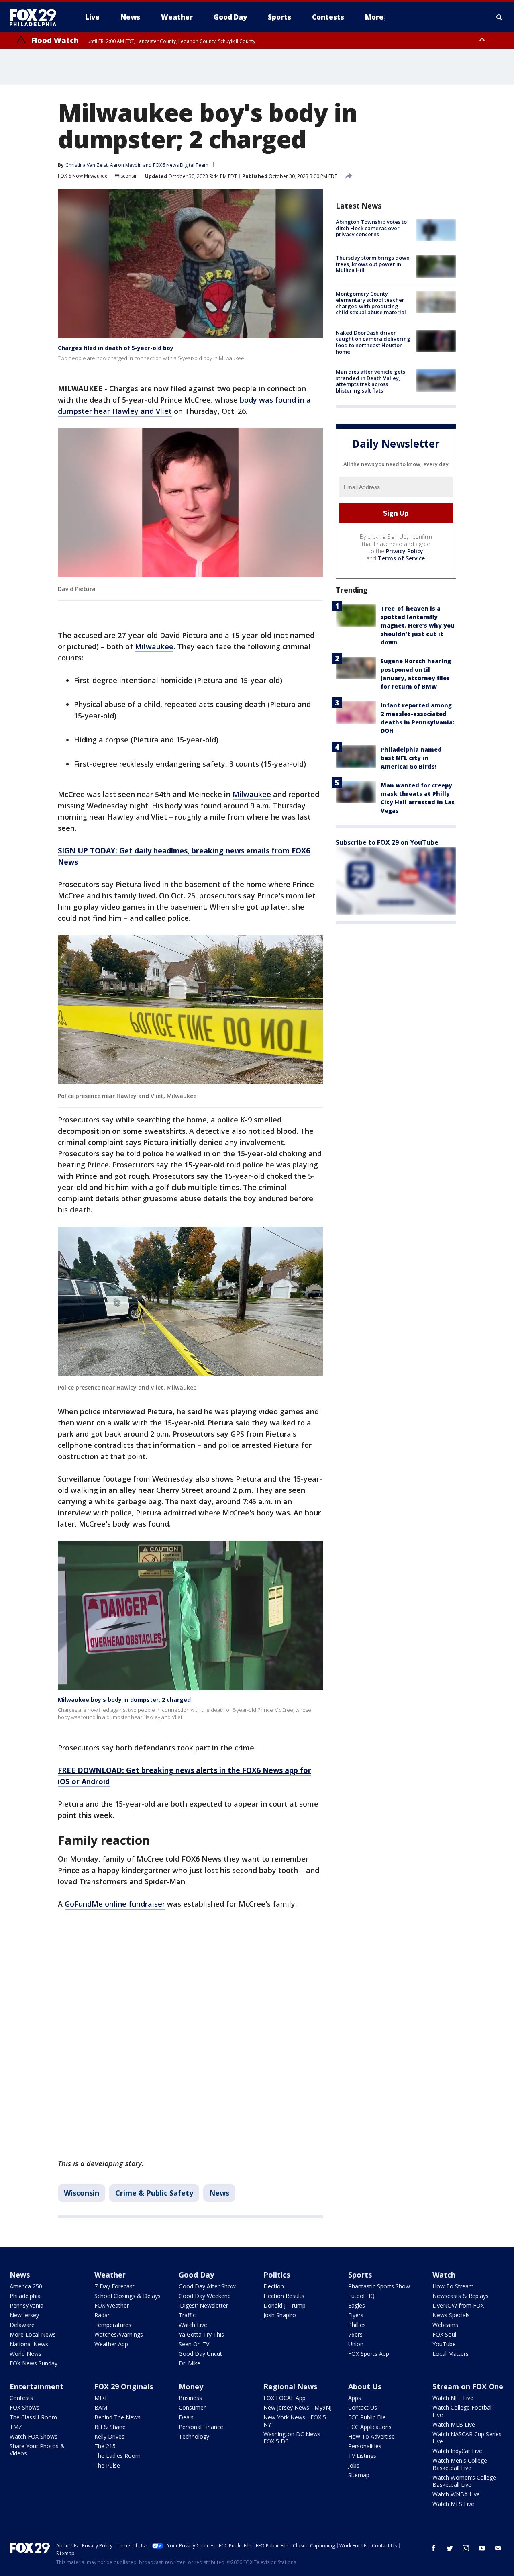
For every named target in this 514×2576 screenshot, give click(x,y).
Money (191, 2386)
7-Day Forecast (114, 2286)
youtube (482, 2548)
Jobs (354, 2465)
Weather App (111, 2344)
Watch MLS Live (453, 2504)
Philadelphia (25, 2296)
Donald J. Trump (285, 2305)
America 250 (26, 2286)
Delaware (22, 2325)
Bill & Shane (110, 2427)
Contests (21, 2398)
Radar (102, 2315)
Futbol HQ (361, 2296)
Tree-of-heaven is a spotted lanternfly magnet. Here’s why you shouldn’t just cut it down (418, 625)
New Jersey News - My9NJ (298, 2407)
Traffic (187, 2315)
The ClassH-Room (33, 2417)
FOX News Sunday (34, 2363)
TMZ (16, 2427)
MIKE (101, 2398)
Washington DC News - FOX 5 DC (294, 2438)
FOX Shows (24, 2407)
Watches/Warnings (119, 2334)
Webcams (445, 2325)
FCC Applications (370, 2427)
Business (190, 2398)
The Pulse (107, 2465)
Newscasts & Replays (461, 2296)
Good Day (196, 2275)
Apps (355, 2398)
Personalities (365, 2446)
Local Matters (451, 2354)
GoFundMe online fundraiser (115, 1904)
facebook (434, 2548)
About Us (365, 2386)
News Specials (451, 2315)
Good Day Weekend (205, 2296)
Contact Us (363, 2407)
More (374, 17)
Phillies (357, 2325)
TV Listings (362, 2456)
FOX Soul (444, 2334)
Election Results (284, 2296)
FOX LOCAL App (285, 2398)
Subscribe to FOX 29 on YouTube (387, 842)
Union (356, 2344)
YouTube (444, 2344)
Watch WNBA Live (456, 2494)
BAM (101, 2407)
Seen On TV (194, 2344)
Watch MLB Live (454, 2424)
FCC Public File (367, 2417)
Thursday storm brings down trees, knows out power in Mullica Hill (373, 264)
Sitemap (359, 2475)
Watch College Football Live (463, 2411)
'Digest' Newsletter (203, 2305)
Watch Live (193, 2325)
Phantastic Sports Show (379, 2286)
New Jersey (24, 2315)
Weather (110, 2275)
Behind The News (117, 2417)
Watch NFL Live (453, 2398)
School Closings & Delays (127, 2296)
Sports (360, 2275)
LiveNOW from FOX (458, 2305)
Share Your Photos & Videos (37, 2450)
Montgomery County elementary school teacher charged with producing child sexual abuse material (371, 303)
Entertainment (37, 2386)
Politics (277, 2275)
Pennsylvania (27, 2305)
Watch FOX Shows (34, 2436)
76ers (355, 2334)
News (219, 2193)
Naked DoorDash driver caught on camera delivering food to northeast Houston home (373, 342)
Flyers (356, 2315)
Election (274, 2286)
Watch (444, 2275)
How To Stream (453, 2286)
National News (29, 2344)
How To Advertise (371, 2436)
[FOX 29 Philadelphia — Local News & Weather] (36, 17)
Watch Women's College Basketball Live (464, 2481)
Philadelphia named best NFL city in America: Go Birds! (411, 758)
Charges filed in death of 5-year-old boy (116, 348)
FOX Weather (112, 2305)
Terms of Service (401, 558)
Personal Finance (201, 2427)
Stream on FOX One (468, 2386)
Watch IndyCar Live (457, 2451)
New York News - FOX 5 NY (295, 2421)
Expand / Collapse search (500, 17)
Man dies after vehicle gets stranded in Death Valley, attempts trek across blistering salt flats (370, 381)
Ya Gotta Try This (201, 2334)
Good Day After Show (207, 2286)
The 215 (105, 2446)
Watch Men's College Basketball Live (460, 2464)
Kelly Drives (109, 2436)
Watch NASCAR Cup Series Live (467, 2438)
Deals (186, 2417)
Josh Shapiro (280, 2315)
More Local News (33, 2334)
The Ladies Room (117, 2456)
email (498, 2548)
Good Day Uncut (200, 2354)
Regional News (290, 2386)
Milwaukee (154, 646)
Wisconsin (126, 176)
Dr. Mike (190, 2363)
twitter (450, 2548)
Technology (194, 2436)
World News (25, 2354)
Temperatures (113, 2325)
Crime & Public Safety (154, 2193)
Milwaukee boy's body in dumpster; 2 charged (124, 1700)
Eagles (357, 2305)
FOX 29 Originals (124, 2386)
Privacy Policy (405, 551)
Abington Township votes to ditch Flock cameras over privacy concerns (371, 228)
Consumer (192, 2407)
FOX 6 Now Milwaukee (83, 176)
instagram (466, 2548)
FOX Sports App (369, 2354)
